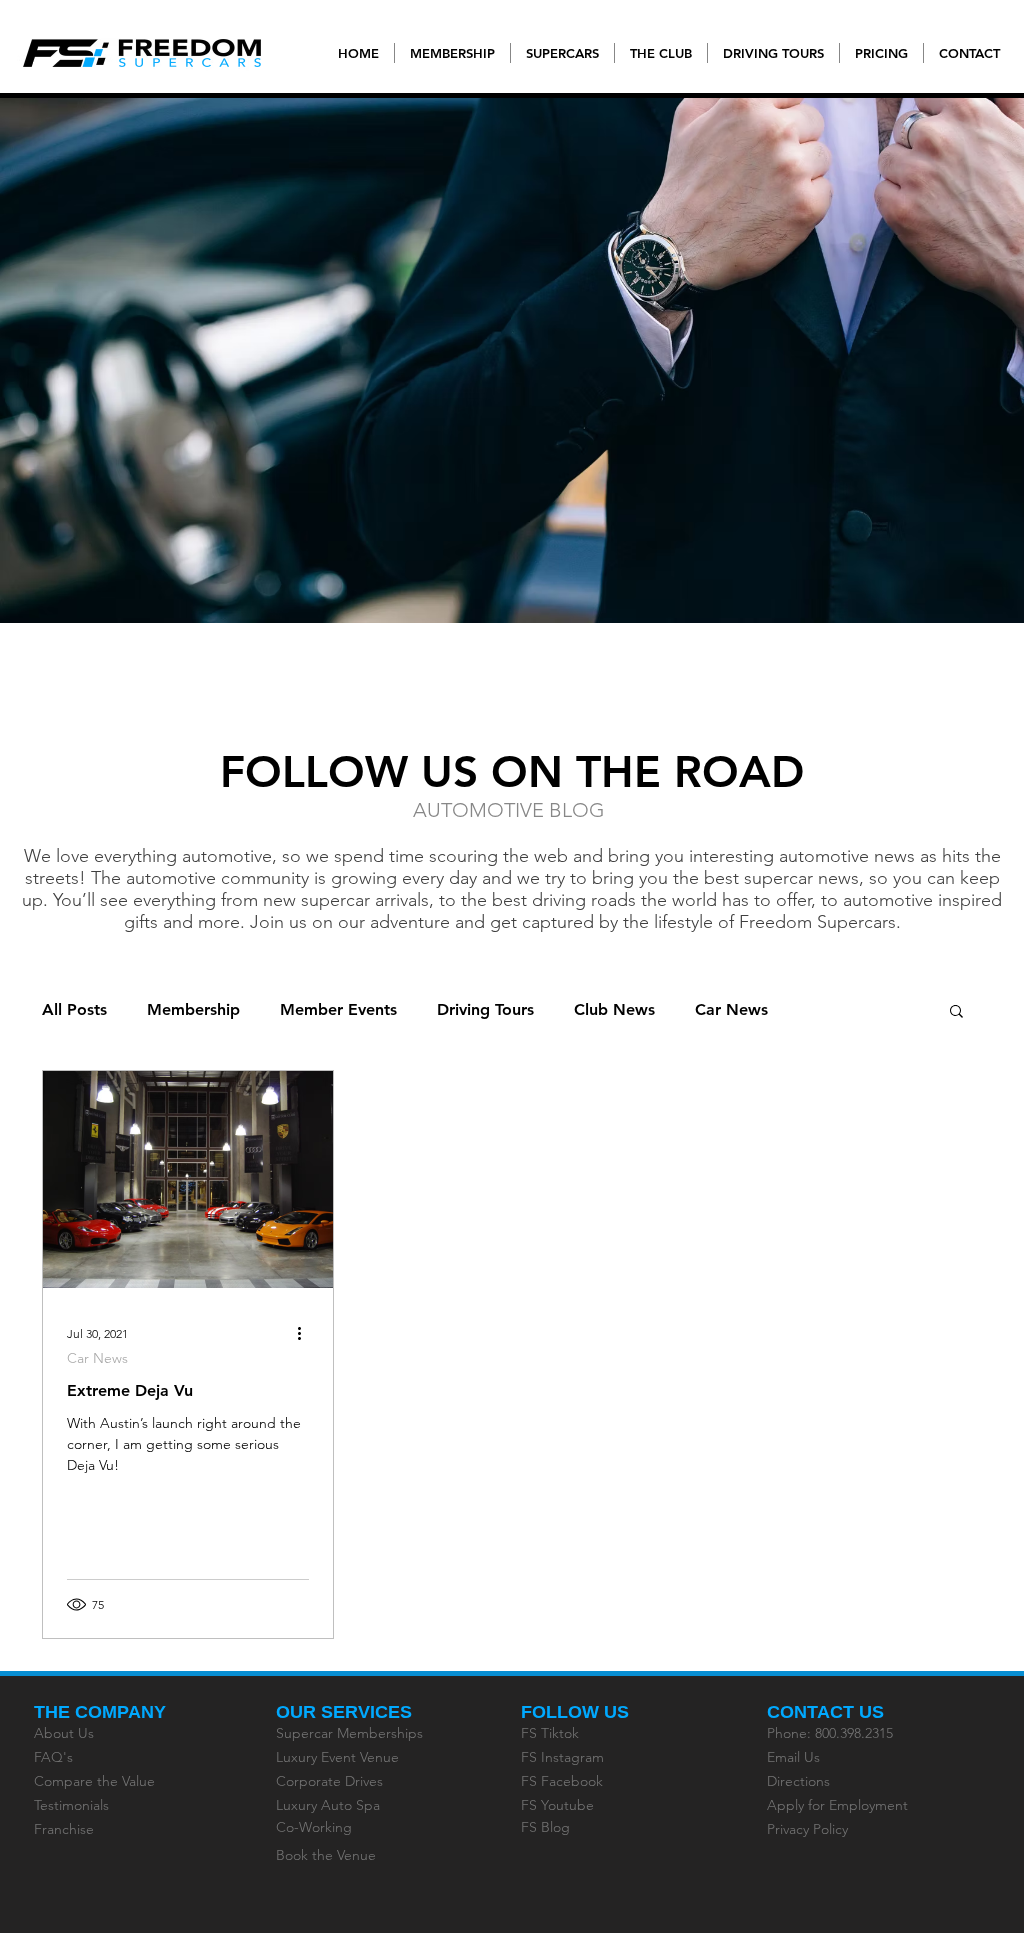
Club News (614, 1009)
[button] (956, 1012)
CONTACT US (825, 1712)
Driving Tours (485, 1009)
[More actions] (306, 1333)
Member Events (338, 1009)
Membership (193, 1009)
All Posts (74, 1009)
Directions (798, 1781)
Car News (731, 1009)
